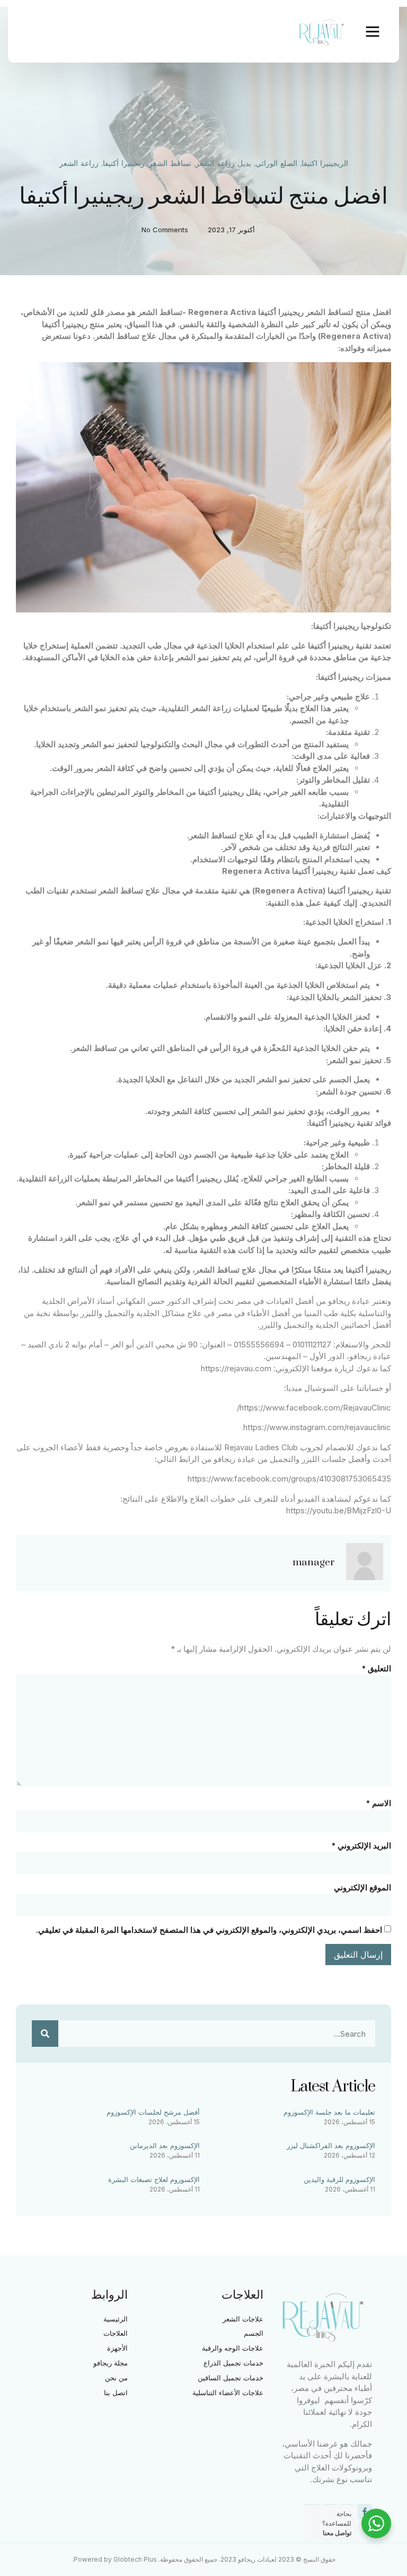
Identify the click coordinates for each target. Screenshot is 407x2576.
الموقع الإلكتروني (362, 1887)
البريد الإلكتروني (361, 1846)
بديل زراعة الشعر (223, 164)
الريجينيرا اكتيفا (325, 164)
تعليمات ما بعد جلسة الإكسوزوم (329, 2112)
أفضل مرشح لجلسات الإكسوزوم (153, 2112)
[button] (373, 31)
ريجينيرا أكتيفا (124, 164)
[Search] (45, 2034)
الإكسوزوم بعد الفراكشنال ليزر (331, 2145)
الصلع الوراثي (276, 164)
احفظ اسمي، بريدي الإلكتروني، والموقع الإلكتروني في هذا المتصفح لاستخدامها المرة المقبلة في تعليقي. (209, 1930)
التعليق (376, 1668)
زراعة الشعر (79, 164)
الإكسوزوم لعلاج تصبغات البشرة (154, 2179)
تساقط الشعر (170, 164)
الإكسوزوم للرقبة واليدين (339, 2179)
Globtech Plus (135, 2559)
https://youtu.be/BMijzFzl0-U (339, 1510)
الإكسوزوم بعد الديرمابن (165, 2145)
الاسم (378, 1803)
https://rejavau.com (236, 1368)
